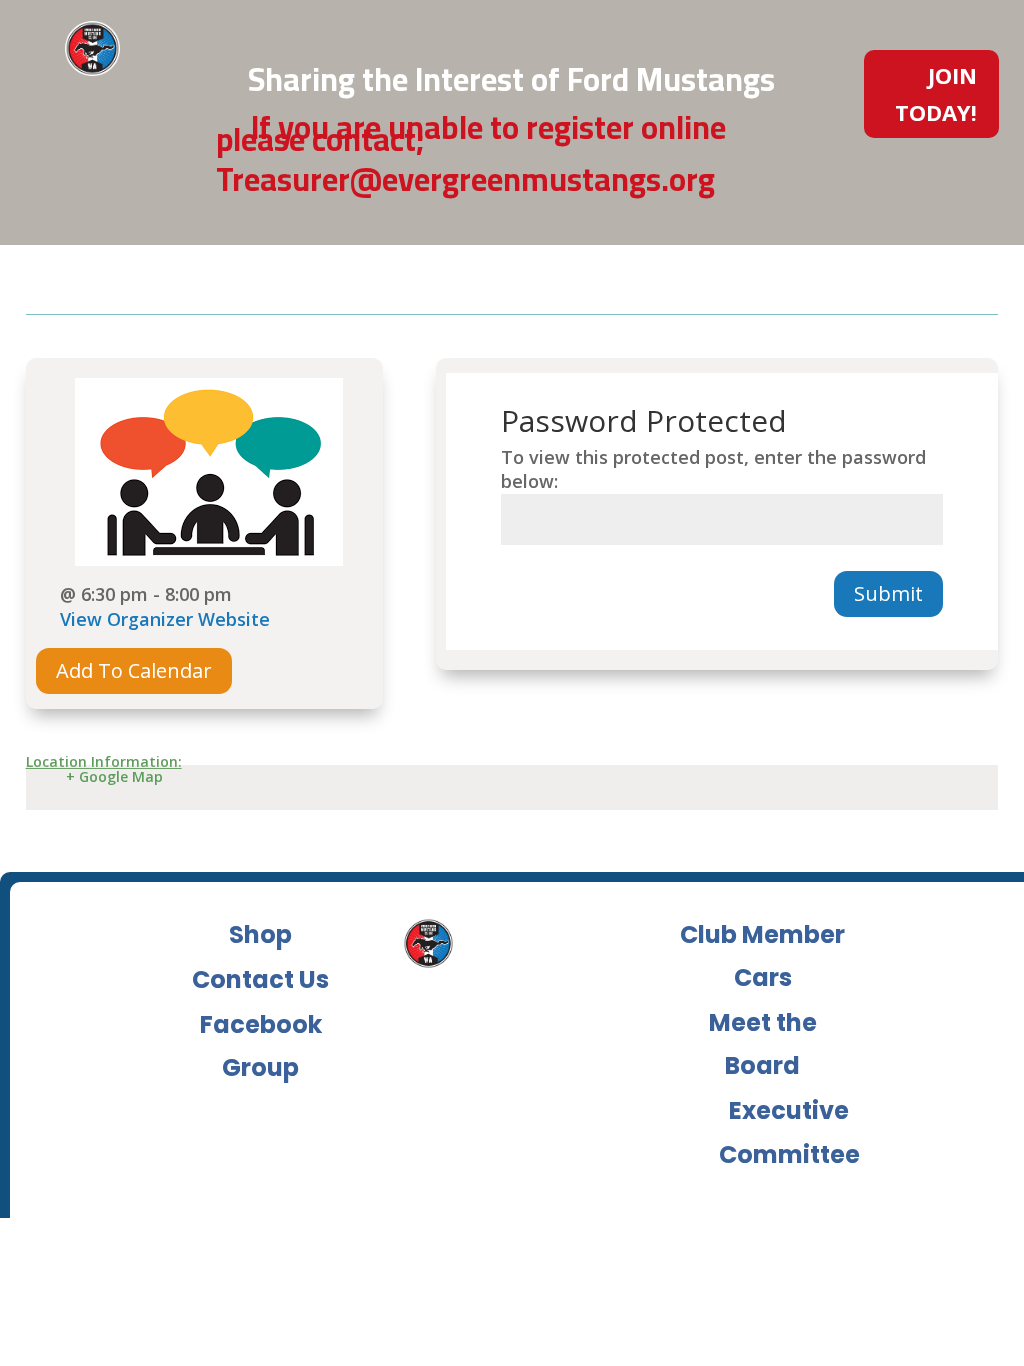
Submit (888, 593)
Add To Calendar (134, 670)
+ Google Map (114, 776)
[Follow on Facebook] (792, 218)
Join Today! (936, 93)
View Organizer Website (165, 619)
